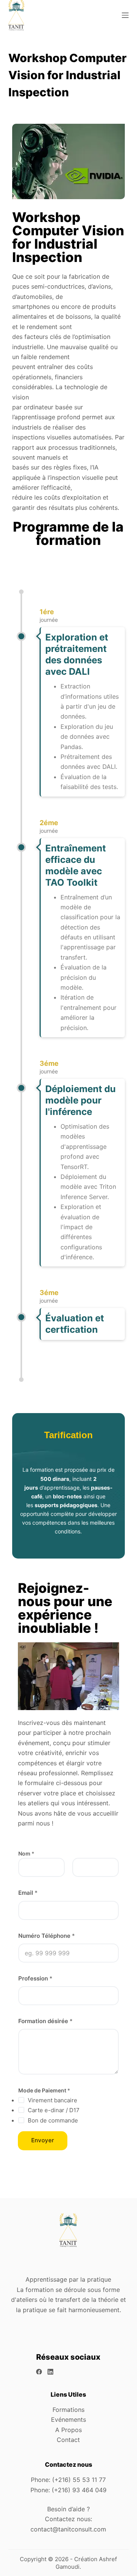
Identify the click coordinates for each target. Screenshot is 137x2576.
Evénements (68, 2419)
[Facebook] (39, 2372)
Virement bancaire (53, 2100)
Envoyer (43, 2140)
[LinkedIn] (50, 2372)
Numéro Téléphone (47, 1936)
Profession (35, 1978)
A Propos (68, 2430)
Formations (68, 2410)
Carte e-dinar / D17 (54, 2110)
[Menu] (125, 15)
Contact (68, 2440)
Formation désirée (45, 2021)
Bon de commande (53, 2120)
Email (28, 1893)
